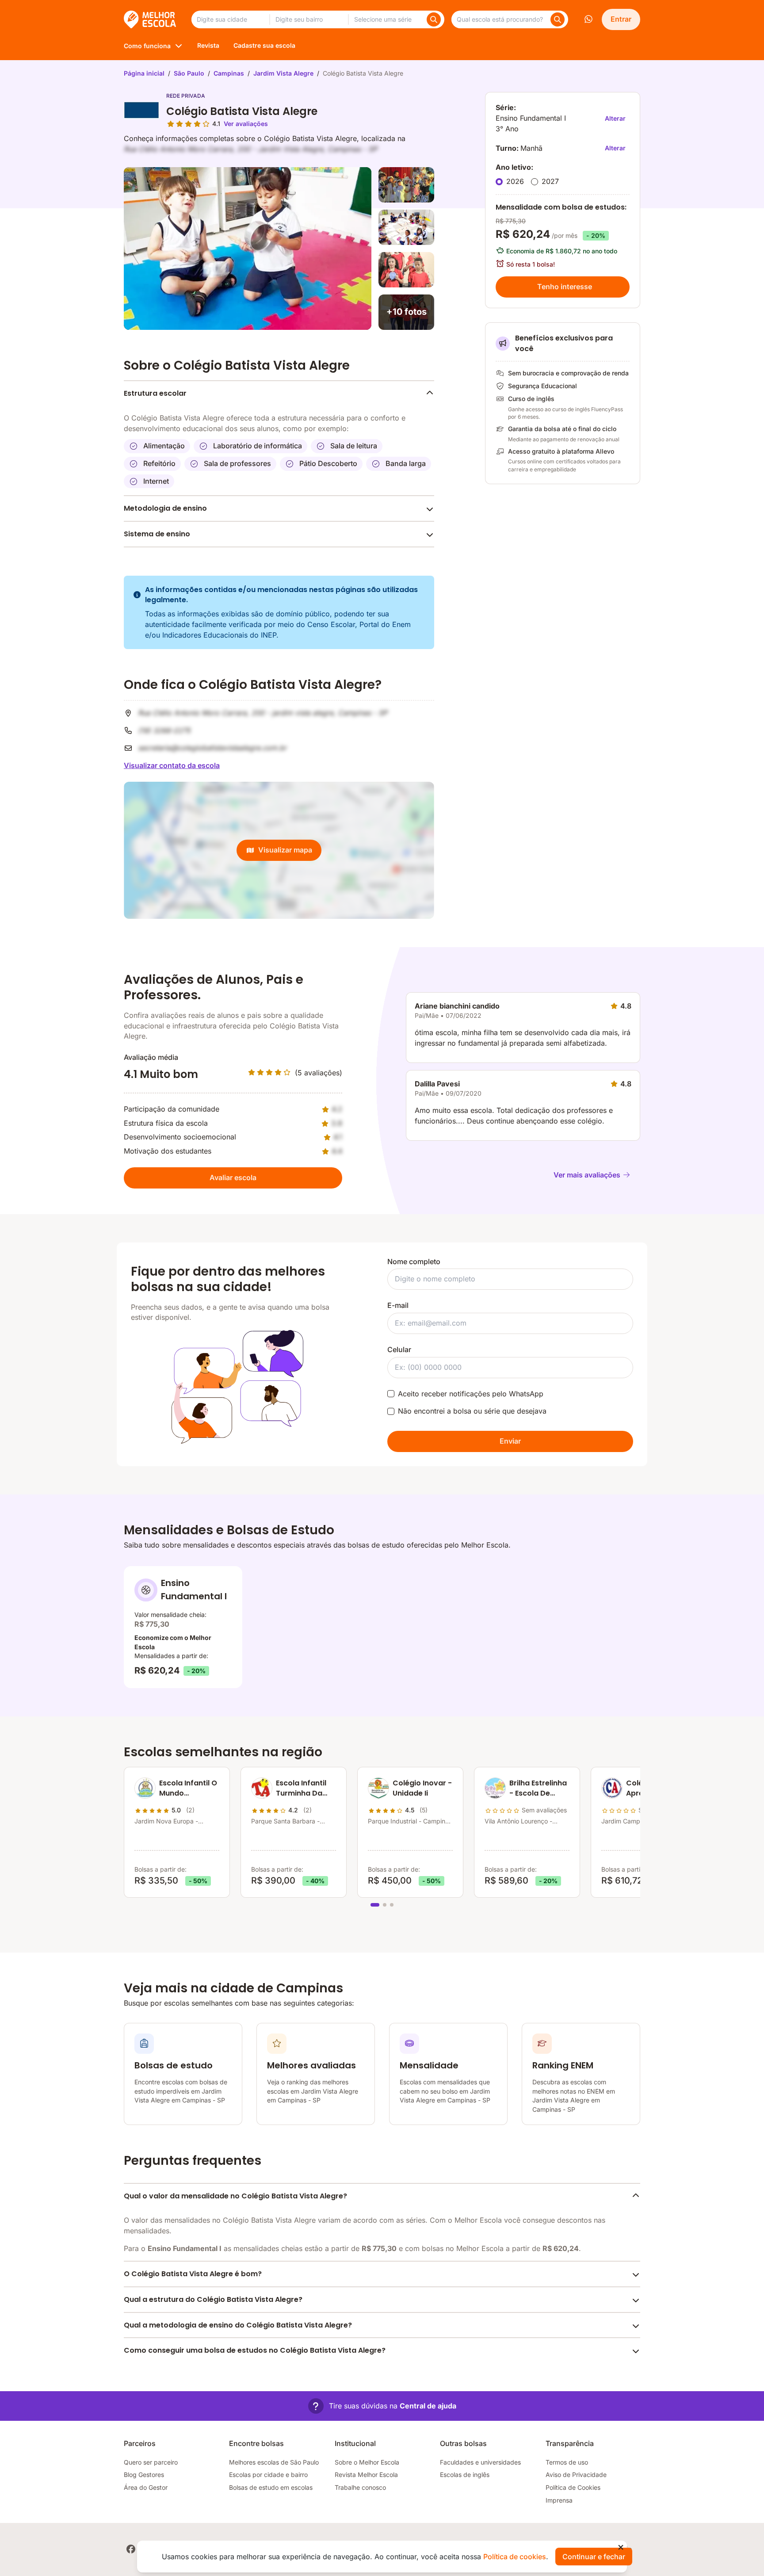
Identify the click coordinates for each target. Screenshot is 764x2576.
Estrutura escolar (155, 393)
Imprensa (559, 2500)
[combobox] (230, 19)
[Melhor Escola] (151, 19)
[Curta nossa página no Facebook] (131, 2549)
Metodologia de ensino (165, 508)
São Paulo (189, 73)
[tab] (375, 1905)
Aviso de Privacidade (576, 2475)
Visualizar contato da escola (172, 765)
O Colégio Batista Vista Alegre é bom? (193, 2274)
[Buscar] (434, 19)
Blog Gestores (144, 2475)
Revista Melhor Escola (366, 2475)
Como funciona (147, 46)
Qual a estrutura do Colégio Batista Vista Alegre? (213, 2299)
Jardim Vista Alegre (283, 73)
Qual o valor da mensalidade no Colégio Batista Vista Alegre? (235, 2196)
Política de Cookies (573, 2487)
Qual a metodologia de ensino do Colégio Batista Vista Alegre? (238, 2325)
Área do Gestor (146, 2487)
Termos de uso (567, 2462)
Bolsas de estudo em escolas (271, 2487)
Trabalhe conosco (360, 2487)
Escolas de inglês (465, 2475)
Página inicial (144, 73)
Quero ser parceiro (151, 2462)
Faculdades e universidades (480, 2462)
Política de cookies (515, 2557)
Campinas (229, 73)
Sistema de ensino (157, 534)
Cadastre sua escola (264, 45)
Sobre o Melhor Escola (367, 2462)
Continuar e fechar (594, 2557)
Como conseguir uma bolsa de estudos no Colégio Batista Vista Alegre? (255, 2350)
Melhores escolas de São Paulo (274, 2462)
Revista (208, 45)
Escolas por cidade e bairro (268, 2475)
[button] (382, 2406)
